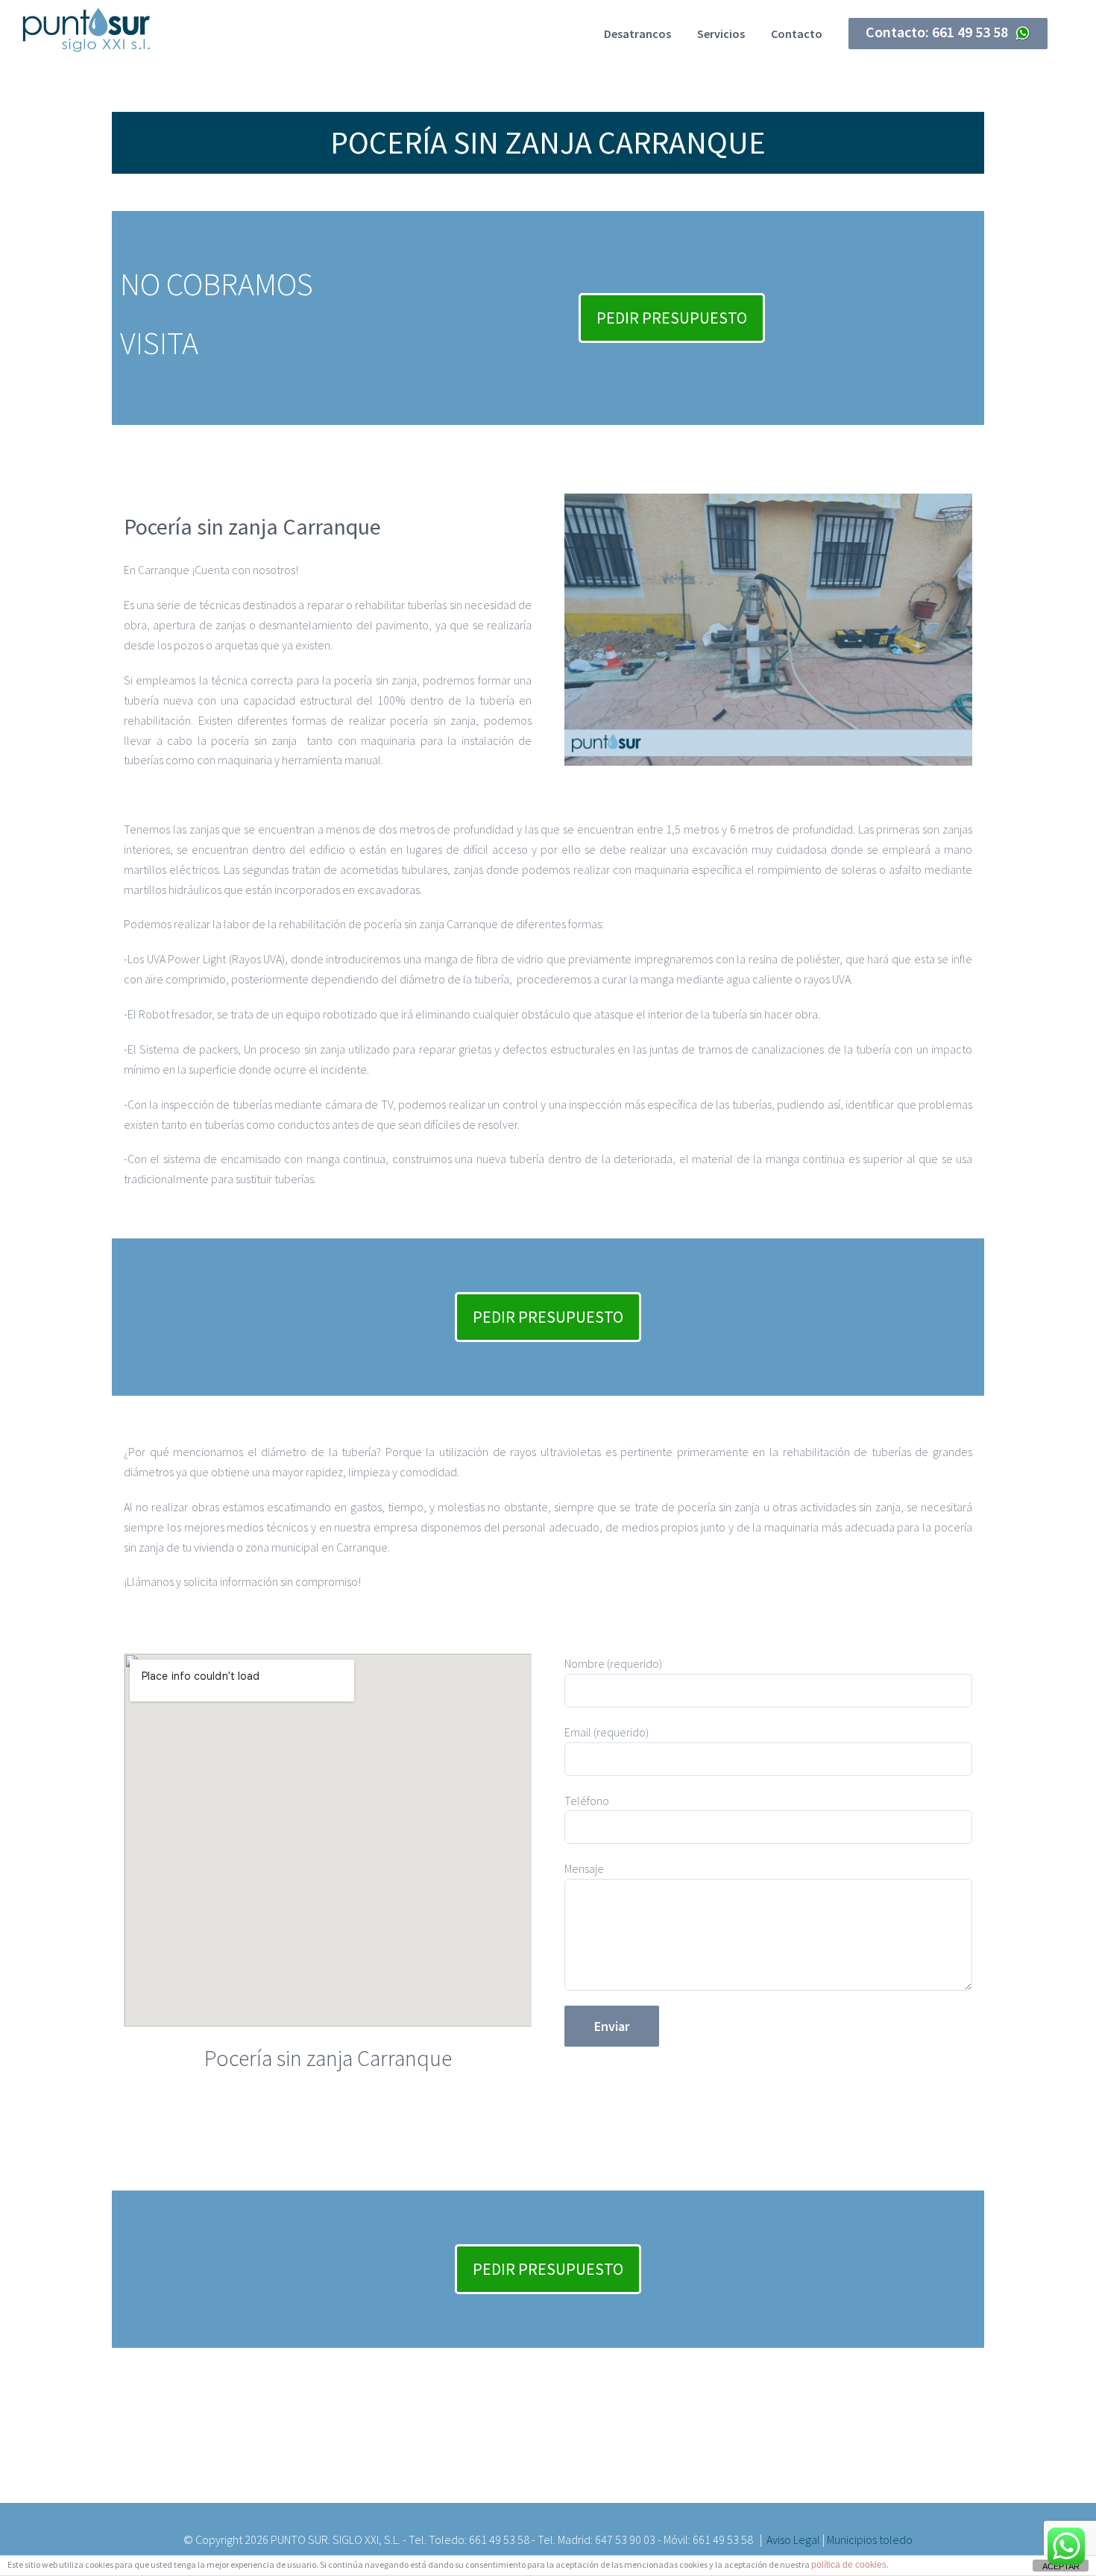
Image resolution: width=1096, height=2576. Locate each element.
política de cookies (849, 2565)
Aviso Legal (793, 2539)
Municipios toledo (870, 2539)
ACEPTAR (1061, 2566)
